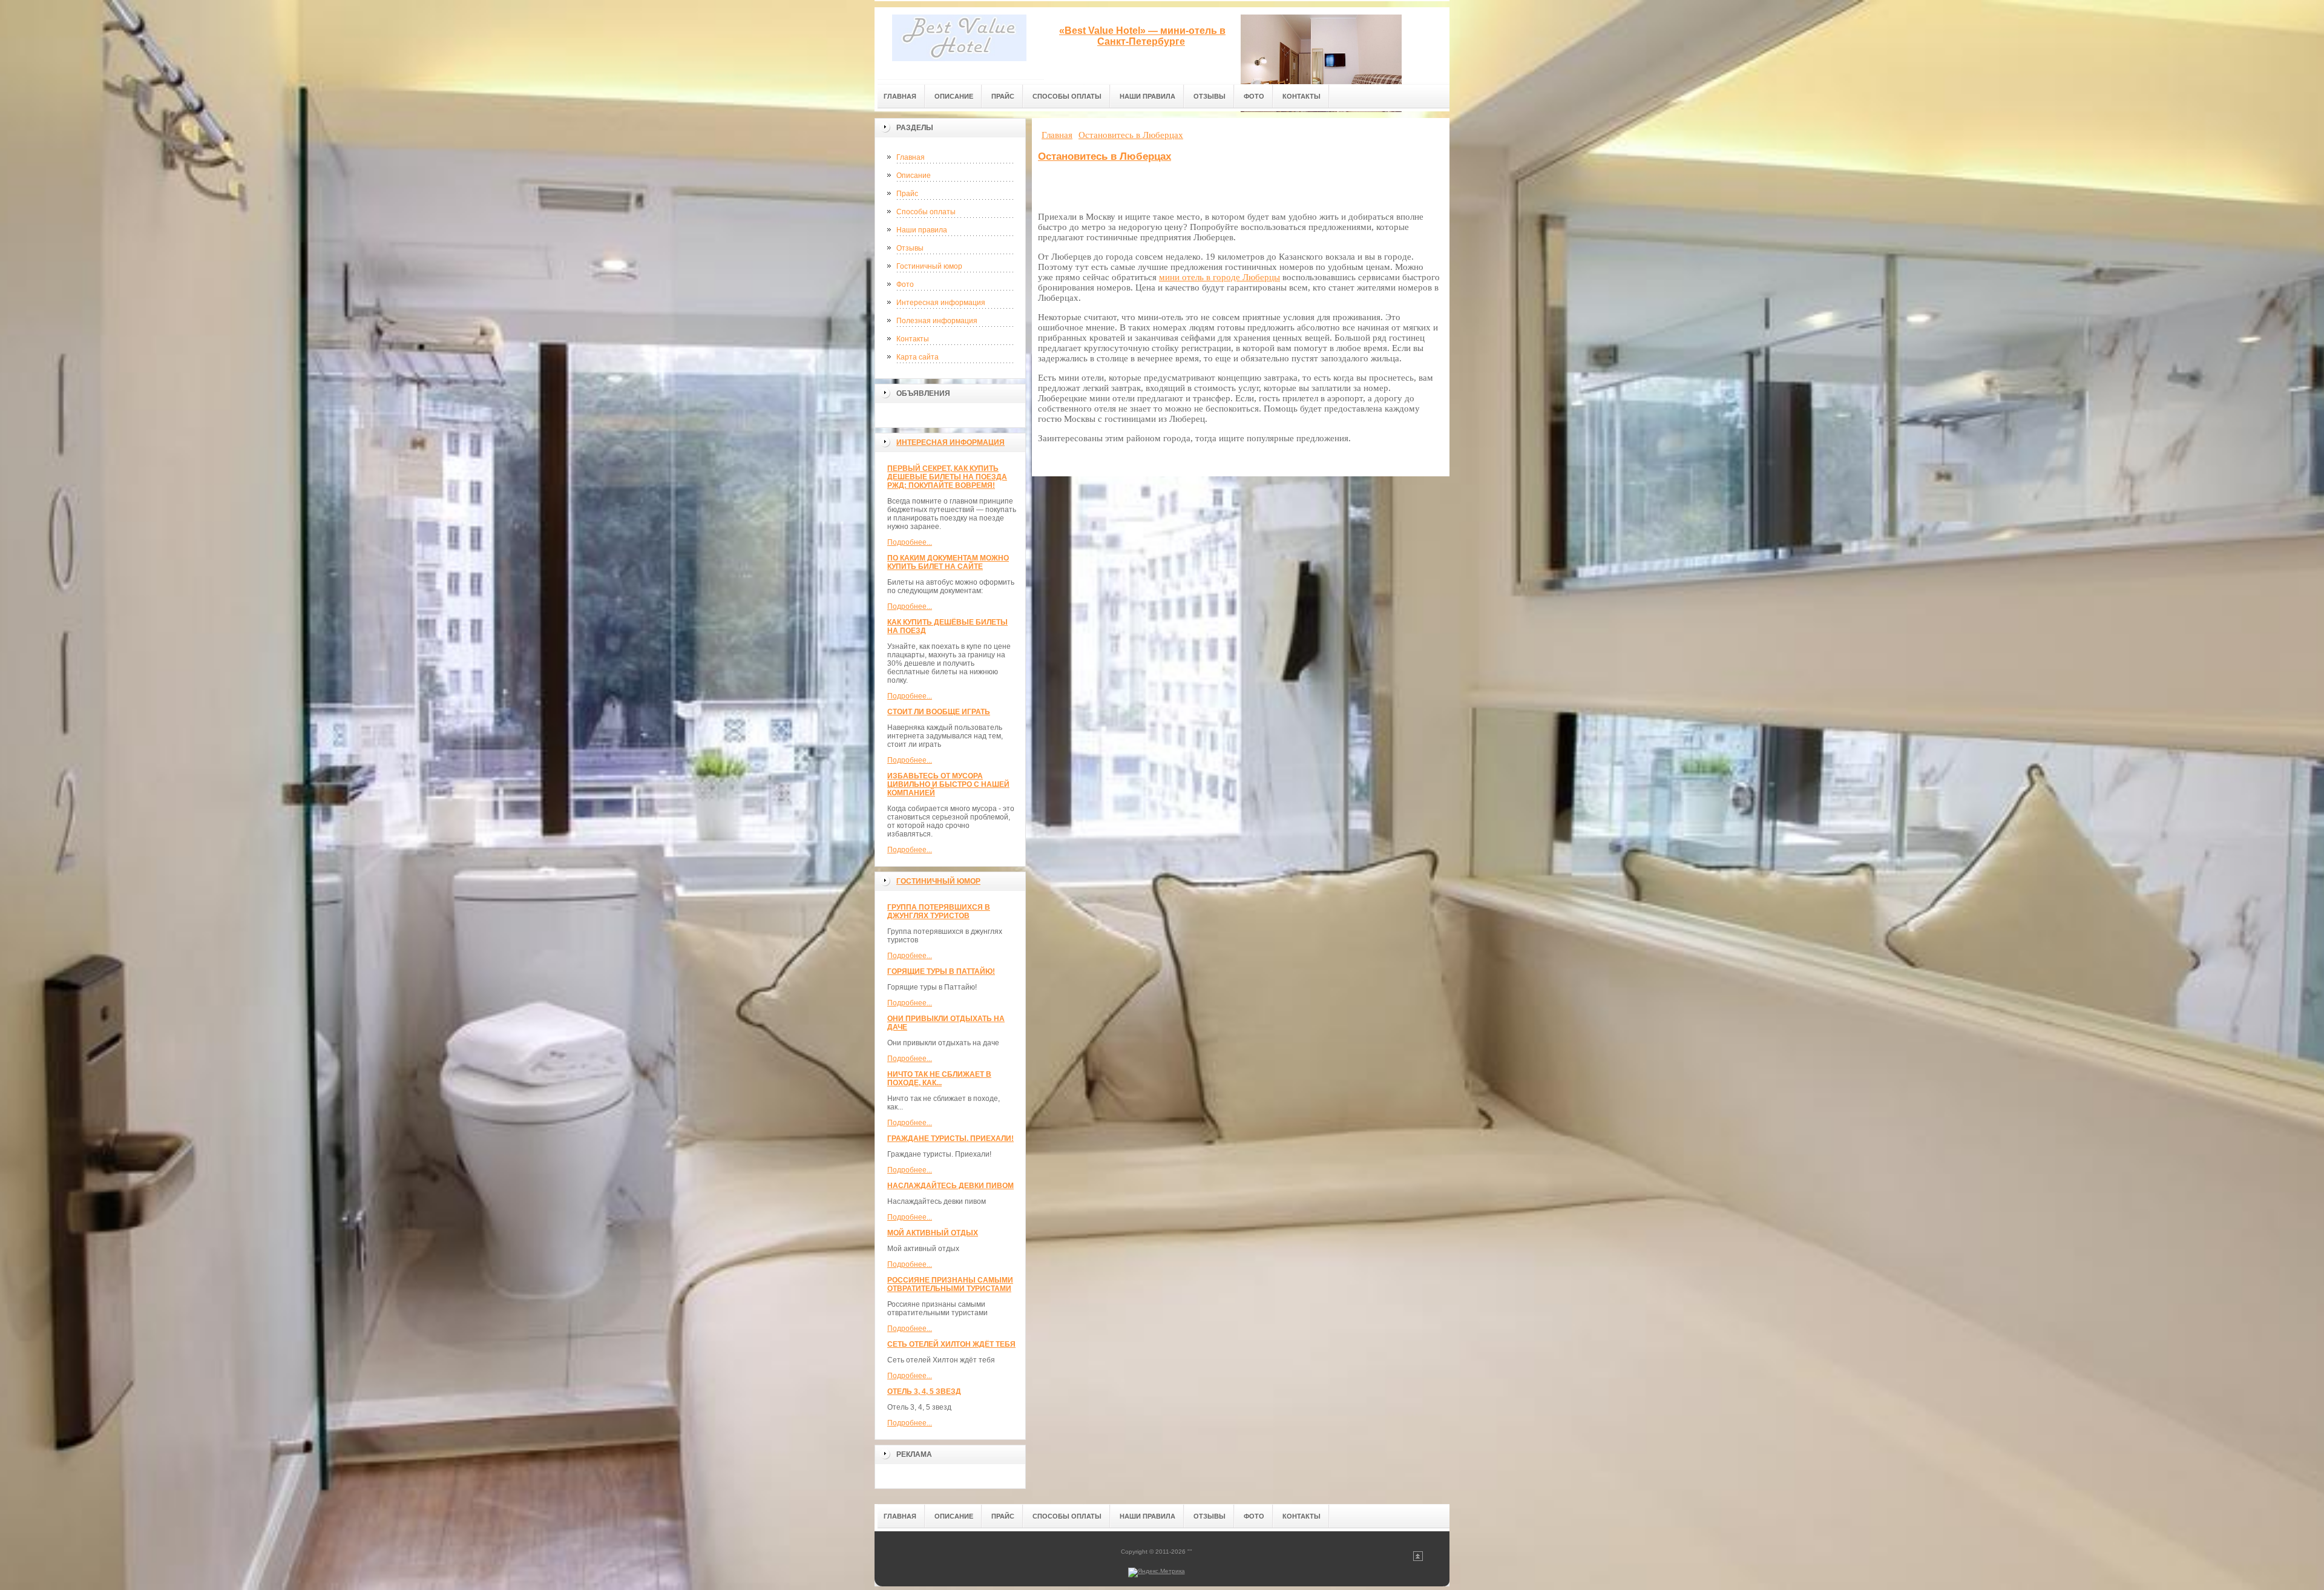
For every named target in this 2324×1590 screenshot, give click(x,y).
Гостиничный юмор (929, 266)
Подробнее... (910, 542)
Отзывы (910, 248)
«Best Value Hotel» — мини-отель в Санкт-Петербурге (1142, 36)
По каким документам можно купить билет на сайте (948, 562)
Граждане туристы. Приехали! (950, 1138)
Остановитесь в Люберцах (1105, 156)
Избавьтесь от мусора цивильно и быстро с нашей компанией (948, 784)
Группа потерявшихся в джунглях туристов (939, 912)
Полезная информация (937, 321)
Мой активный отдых (933, 1233)
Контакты (913, 339)
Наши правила (922, 230)
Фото (905, 284)
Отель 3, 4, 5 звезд (924, 1391)
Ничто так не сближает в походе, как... (939, 1079)
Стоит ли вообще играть (939, 712)
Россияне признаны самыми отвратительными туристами (950, 1284)
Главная (911, 157)
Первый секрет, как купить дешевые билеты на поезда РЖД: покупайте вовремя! (947, 477)
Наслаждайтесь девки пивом (950, 1186)
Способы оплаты (926, 212)
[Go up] (1418, 1559)
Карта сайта (917, 357)
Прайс (907, 194)
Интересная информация (941, 303)
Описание (914, 176)
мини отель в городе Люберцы (1219, 277)
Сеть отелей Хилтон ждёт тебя (951, 1344)
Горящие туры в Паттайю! (941, 971)
